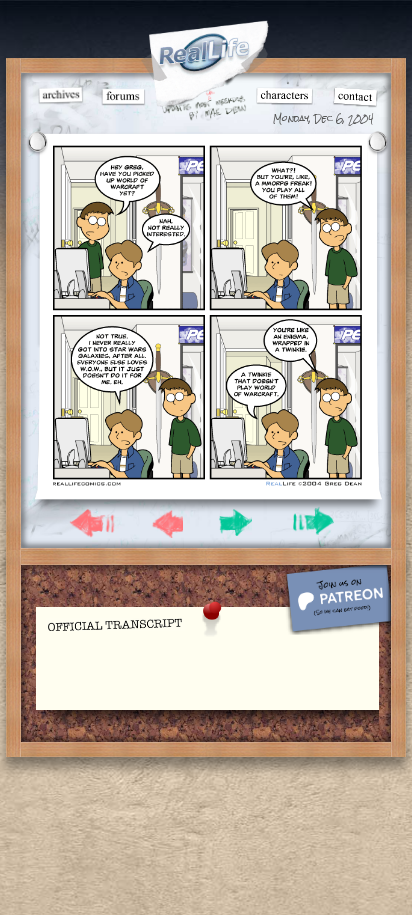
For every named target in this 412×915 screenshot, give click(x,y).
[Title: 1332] (207, 485)
